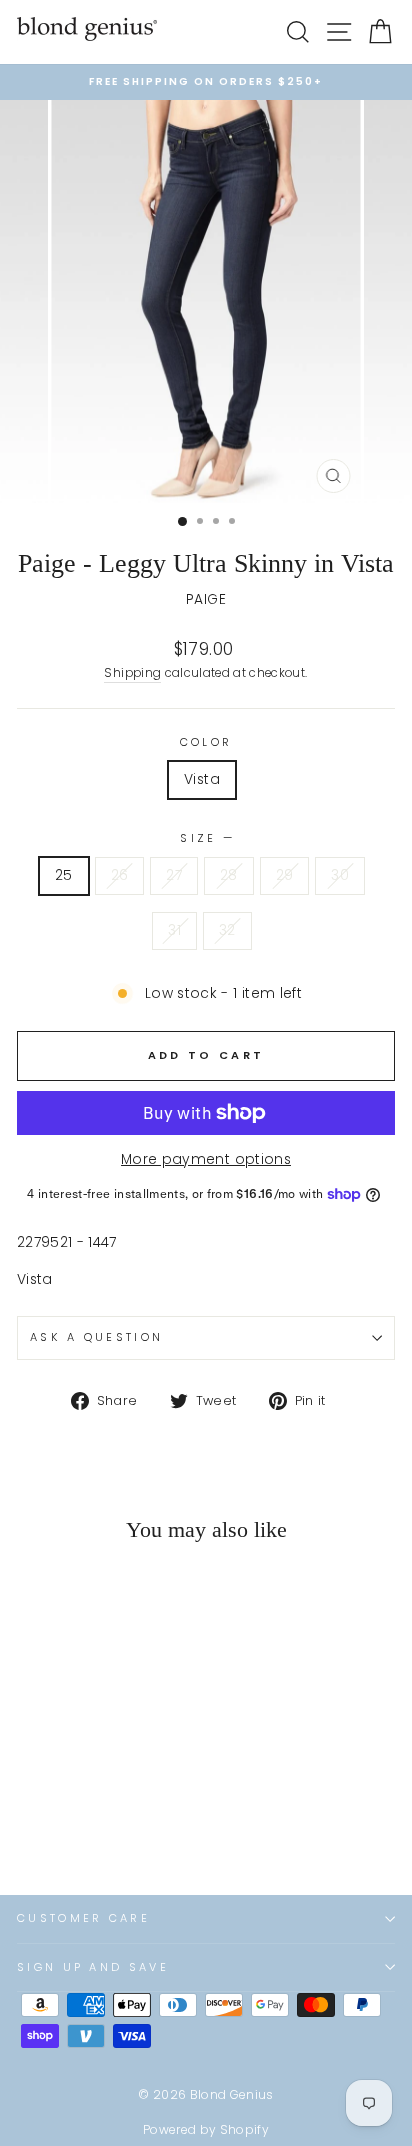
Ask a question (96, 1337)
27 (174, 875)
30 (340, 875)
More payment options (206, 1159)
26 (120, 875)
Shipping (132, 673)
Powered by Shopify (206, 2129)
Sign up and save (93, 1967)
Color (206, 742)
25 (64, 875)
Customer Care (83, 1918)
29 (285, 875)
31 (174, 930)
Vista (202, 779)
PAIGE (206, 599)
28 (229, 875)
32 (227, 930)
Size (206, 838)
